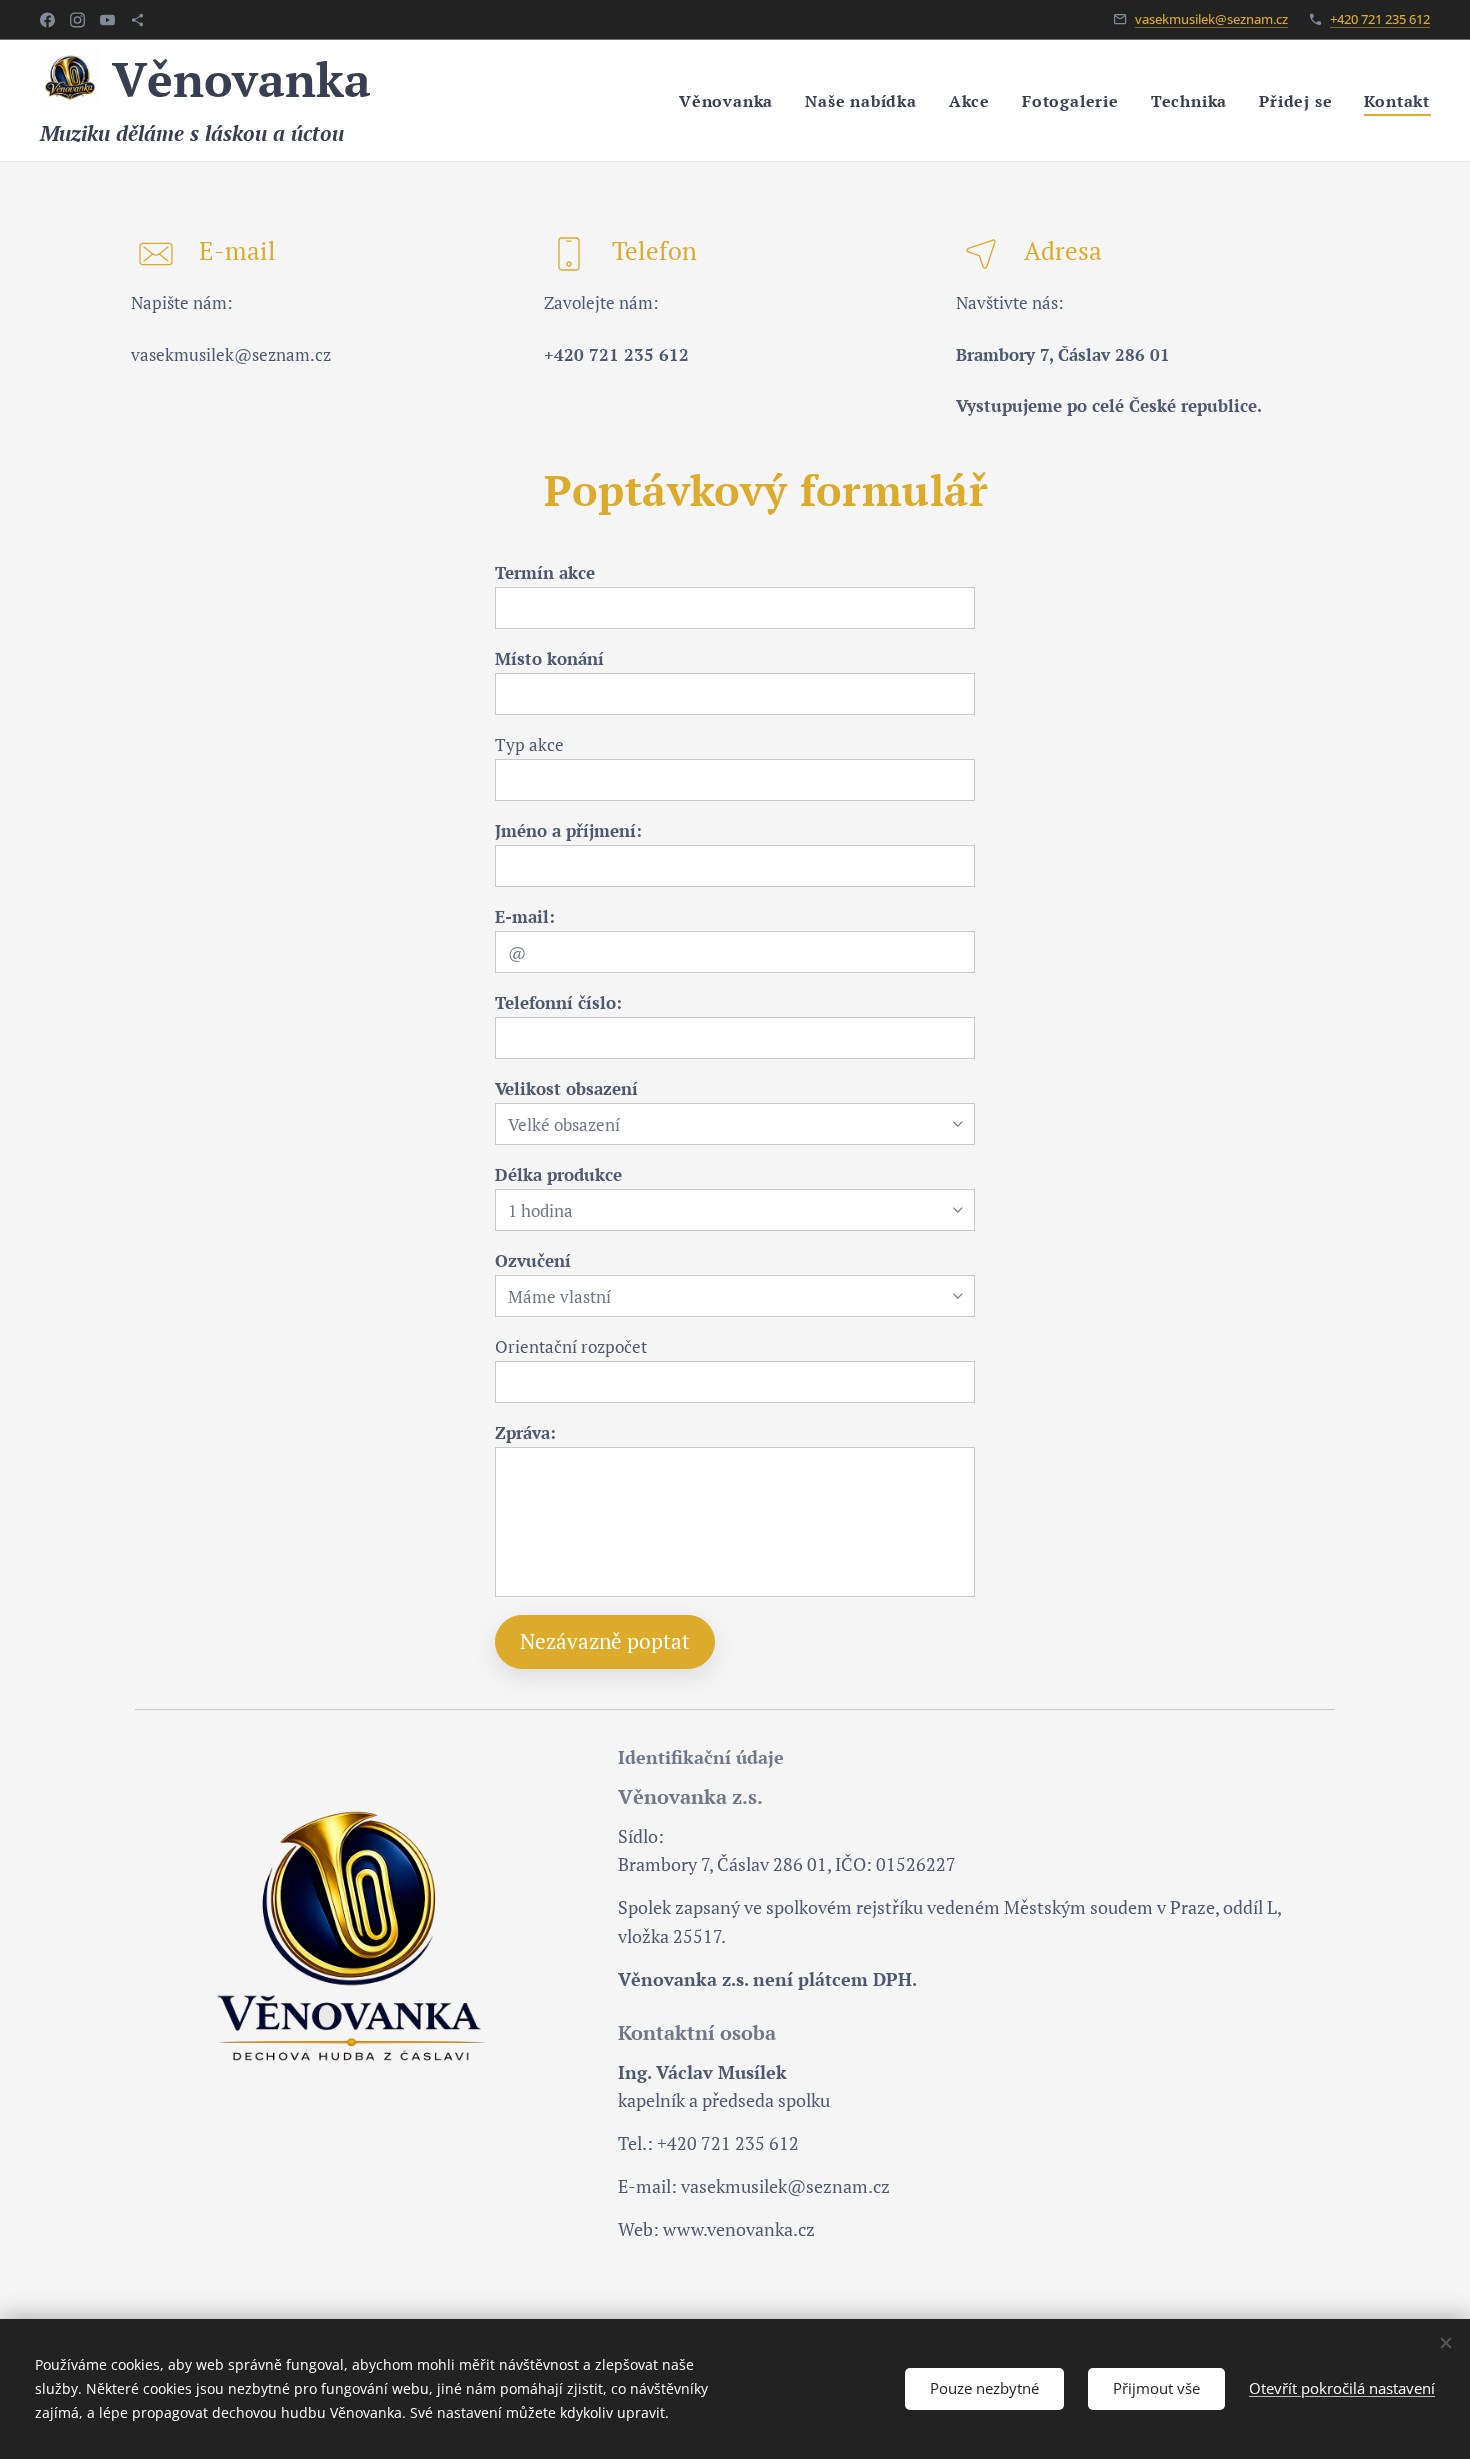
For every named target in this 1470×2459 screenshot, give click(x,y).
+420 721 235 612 (1380, 19)
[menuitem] (731, 101)
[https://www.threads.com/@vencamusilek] (137, 20)
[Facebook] (47, 20)
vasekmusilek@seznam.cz (1211, 19)
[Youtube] (107, 20)
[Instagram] (77, 20)
